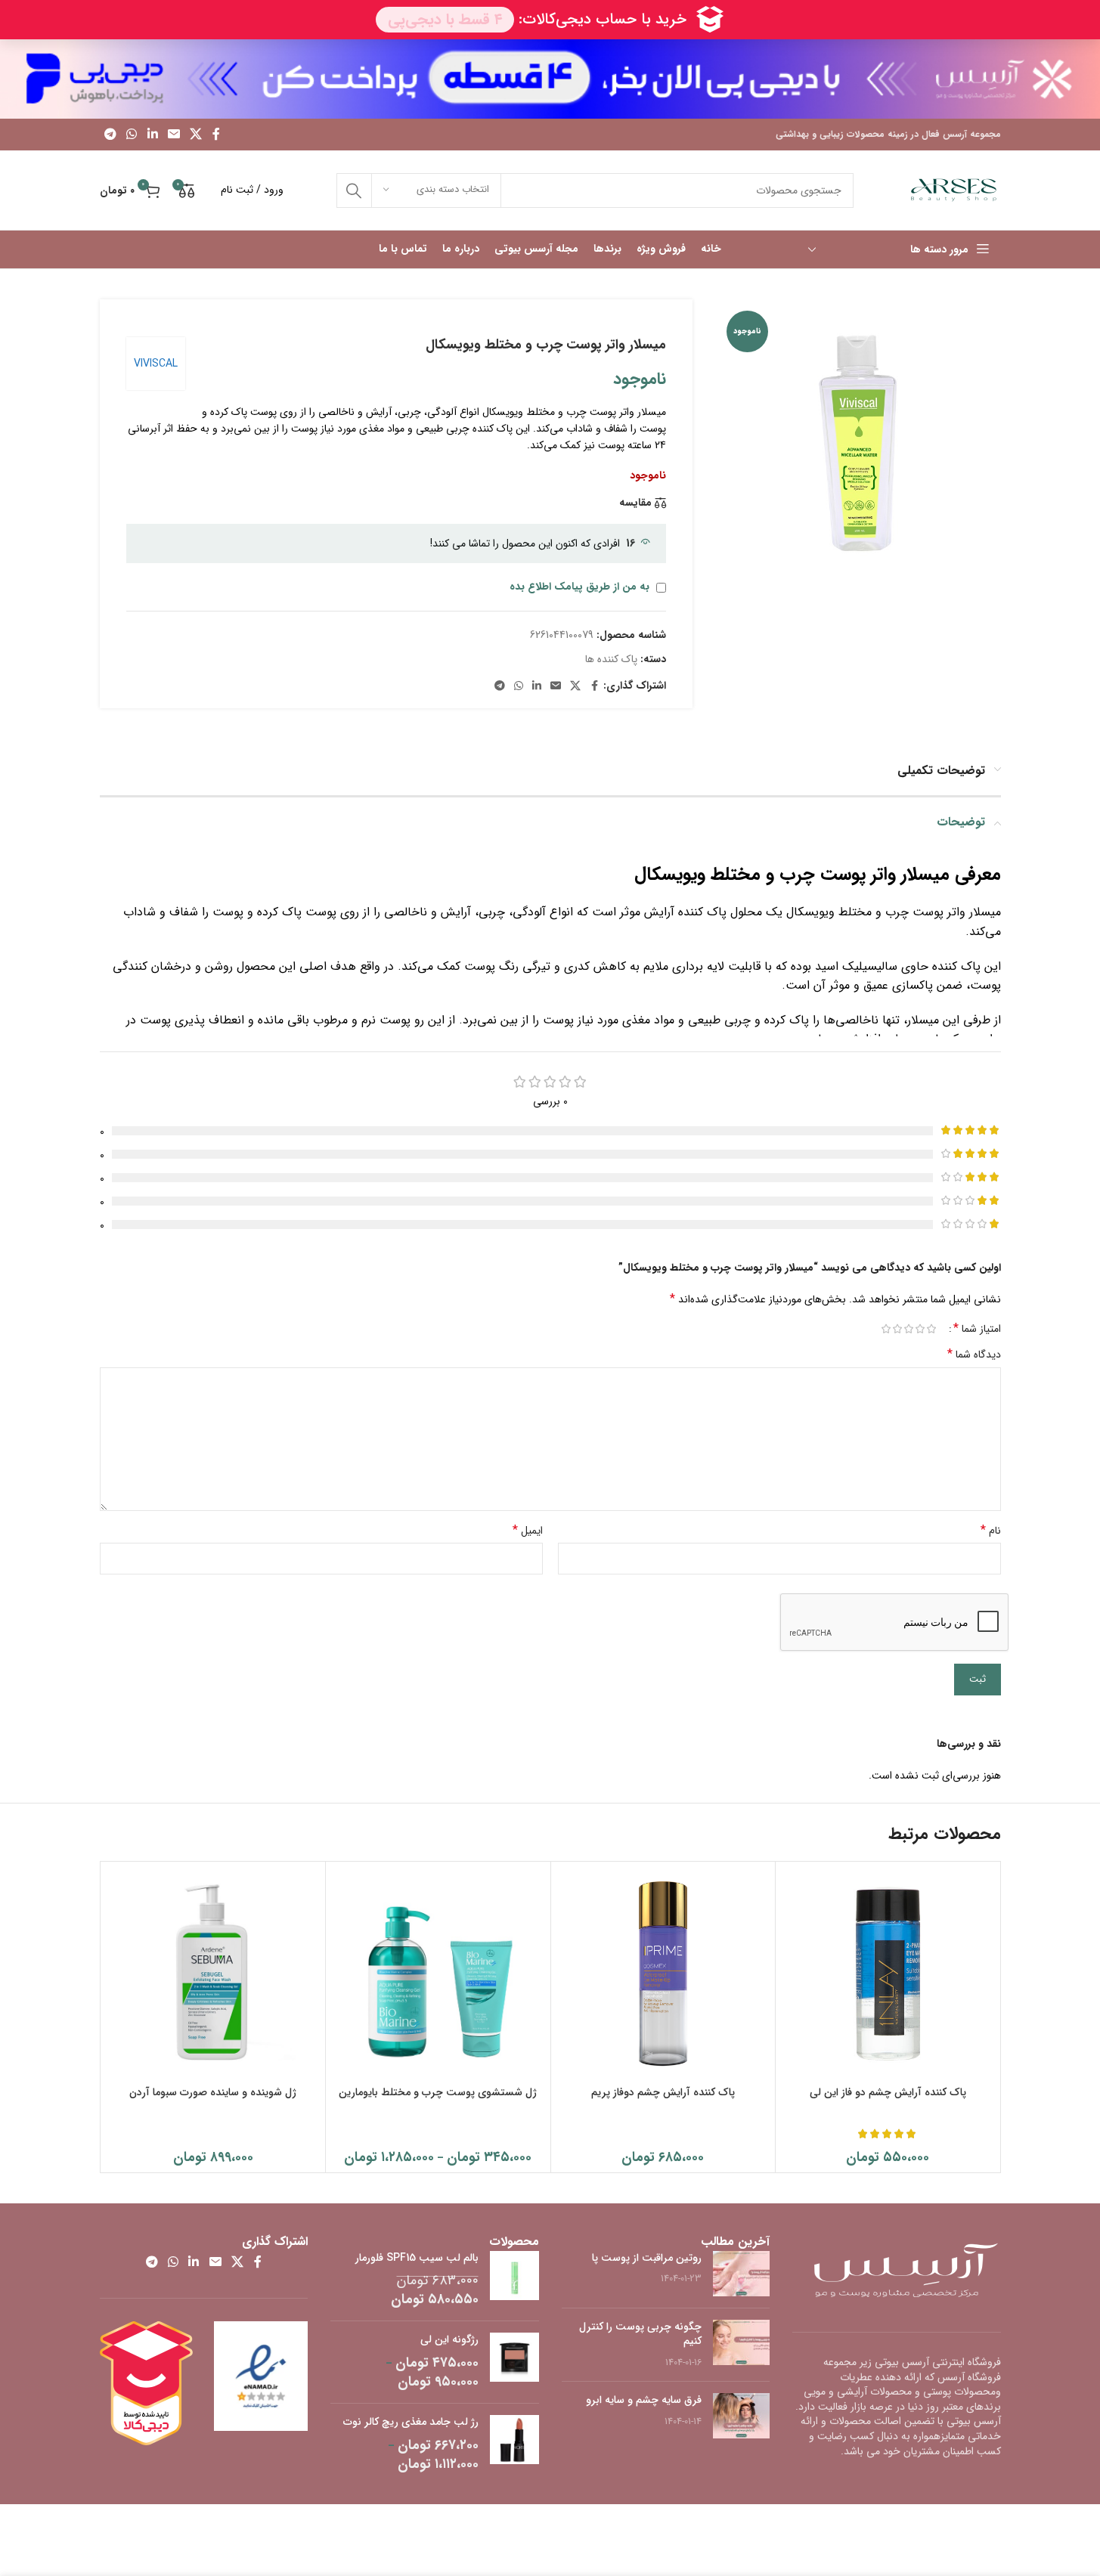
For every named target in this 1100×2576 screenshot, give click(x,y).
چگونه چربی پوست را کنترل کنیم (640, 2334)
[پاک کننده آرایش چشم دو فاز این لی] (888, 1974)
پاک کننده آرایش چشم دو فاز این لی (888, 2092)
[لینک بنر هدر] (550, 79)
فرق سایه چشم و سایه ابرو (644, 2400)
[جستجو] (354, 190)
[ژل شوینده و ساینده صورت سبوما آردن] (214, 1974)
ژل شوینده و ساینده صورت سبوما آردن (213, 2092)
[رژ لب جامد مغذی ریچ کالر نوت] (514, 2444)
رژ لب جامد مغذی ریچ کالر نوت (411, 2423)
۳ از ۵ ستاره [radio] (909, 1329)
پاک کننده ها (611, 659)
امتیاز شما (977, 1329)
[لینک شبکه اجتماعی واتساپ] (132, 135)
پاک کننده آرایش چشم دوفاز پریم (663, 2092)
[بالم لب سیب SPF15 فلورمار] (514, 2280)
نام (991, 1531)
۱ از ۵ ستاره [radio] (932, 1329)
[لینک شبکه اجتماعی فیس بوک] (216, 135)
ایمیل (528, 1531)
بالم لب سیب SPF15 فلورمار (417, 2259)
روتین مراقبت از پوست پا (647, 2258)
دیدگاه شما (974, 1355)
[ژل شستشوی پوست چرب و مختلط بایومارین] (438, 1974)
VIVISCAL (156, 364)
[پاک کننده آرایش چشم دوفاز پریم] (663, 1974)
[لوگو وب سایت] (954, 190)
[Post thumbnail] (741, 2274)
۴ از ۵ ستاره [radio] (898, 1329)
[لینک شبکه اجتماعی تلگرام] (111, 135)
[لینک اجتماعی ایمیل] (174, 135)
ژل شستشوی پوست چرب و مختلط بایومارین (438, 2092)
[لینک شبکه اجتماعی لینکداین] (152, 135)
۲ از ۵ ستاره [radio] (920, 1329)
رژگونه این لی (449, 2340)
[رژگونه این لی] (514, 2362)
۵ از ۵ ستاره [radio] (886, 1329)
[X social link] (196, 135)
